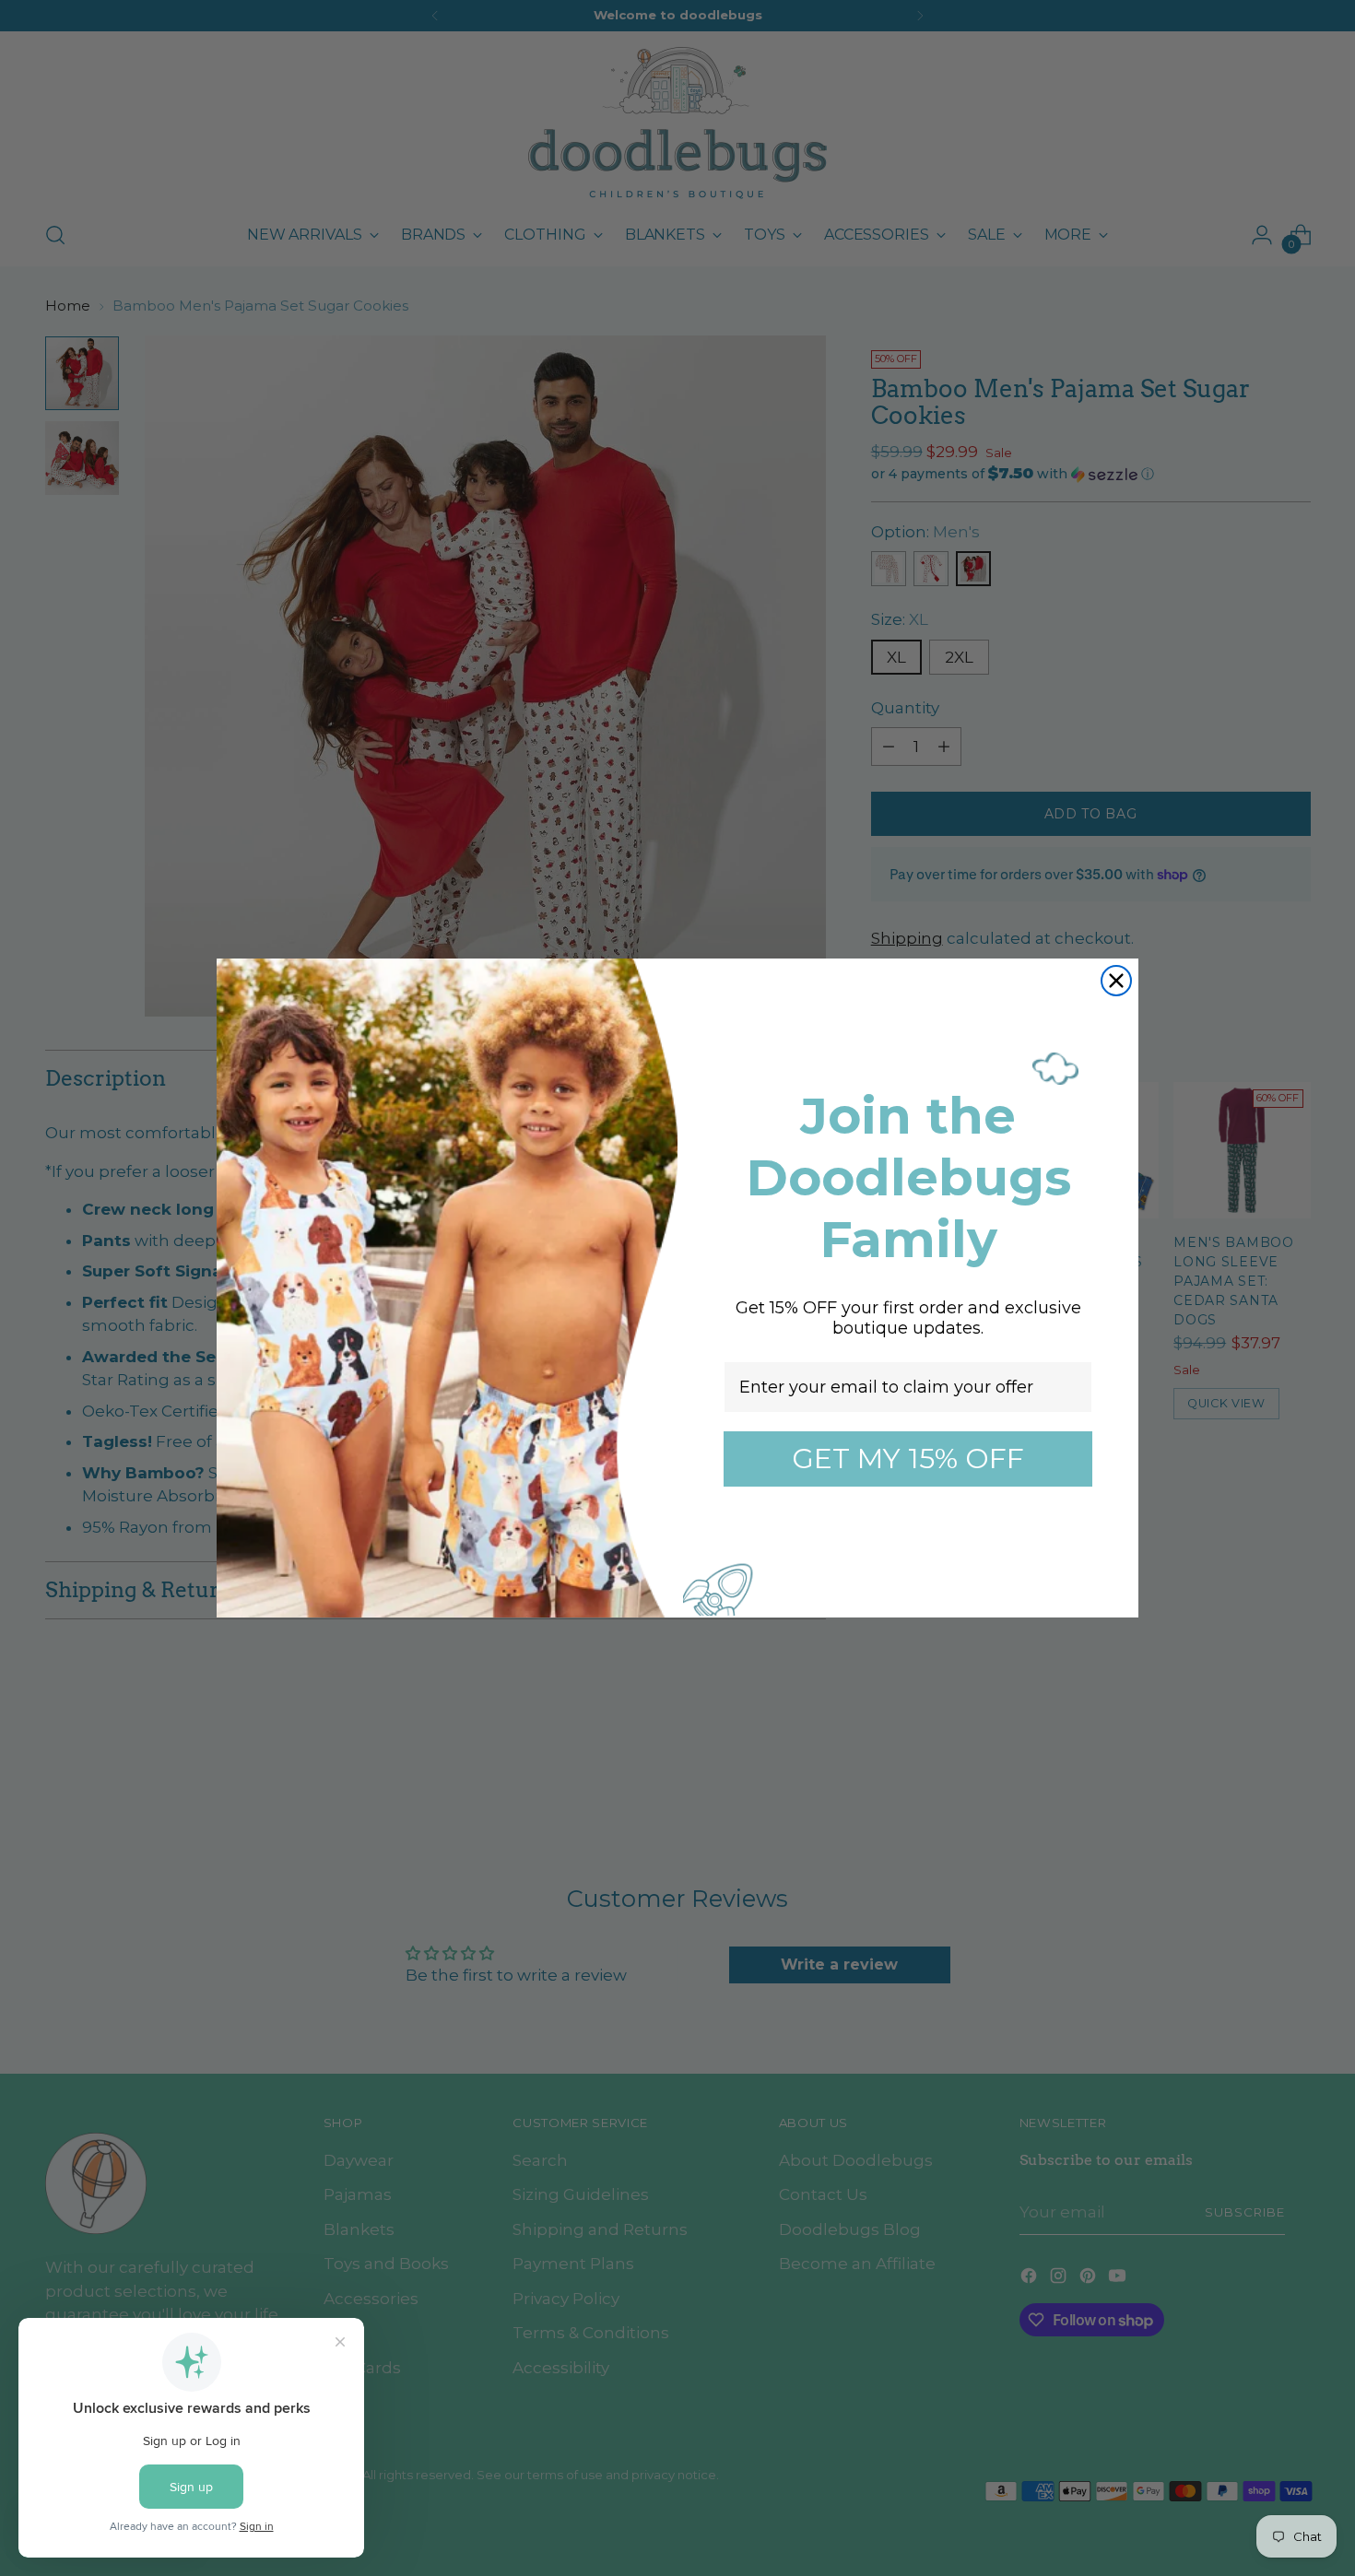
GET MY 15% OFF (908, 1459)
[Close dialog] (1116, 981)
